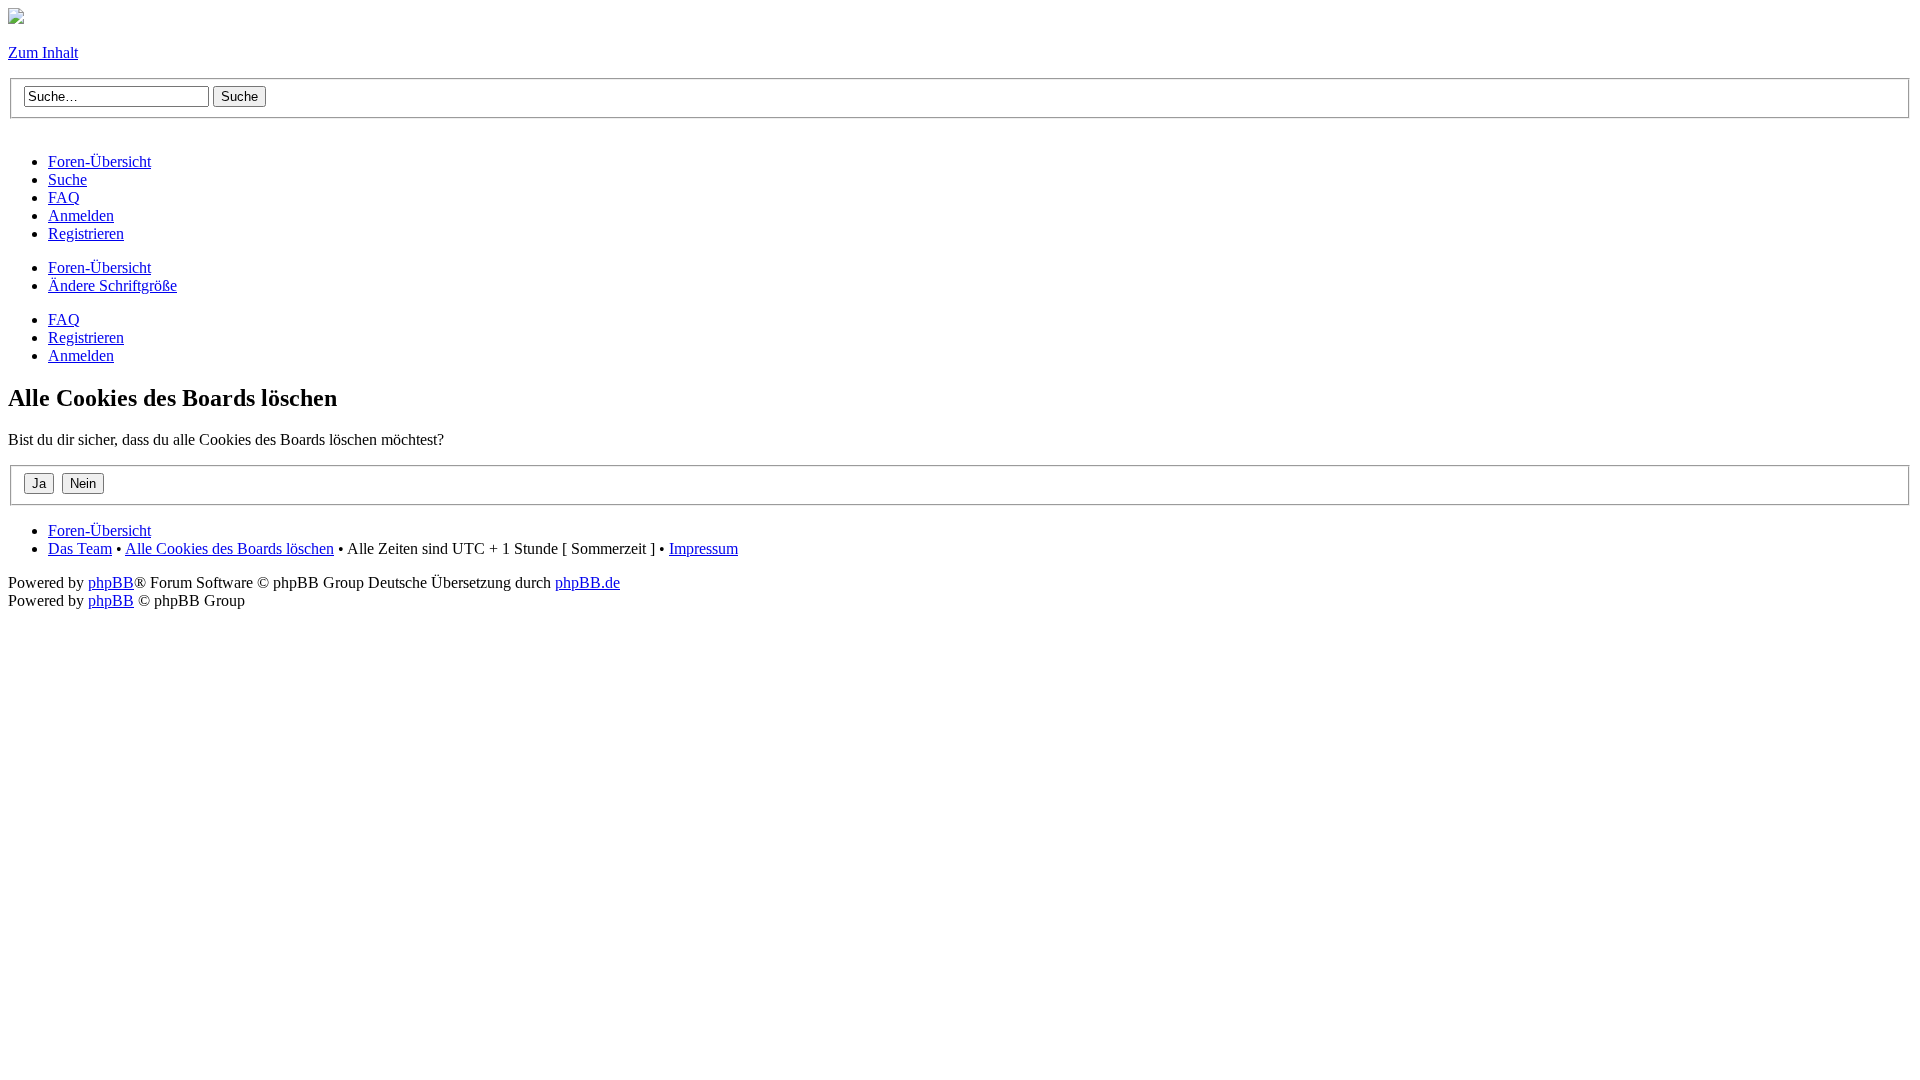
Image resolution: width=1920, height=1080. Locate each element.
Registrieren (86, 337)
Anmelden (81, 355)
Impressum (703, 548)
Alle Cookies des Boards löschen (229, 548)
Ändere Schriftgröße (112, 285)
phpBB (111, 582)
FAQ (64, 319)
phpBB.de (587, 582)
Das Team (80, 548)
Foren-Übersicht (99, 267)
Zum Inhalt (43, 52)
